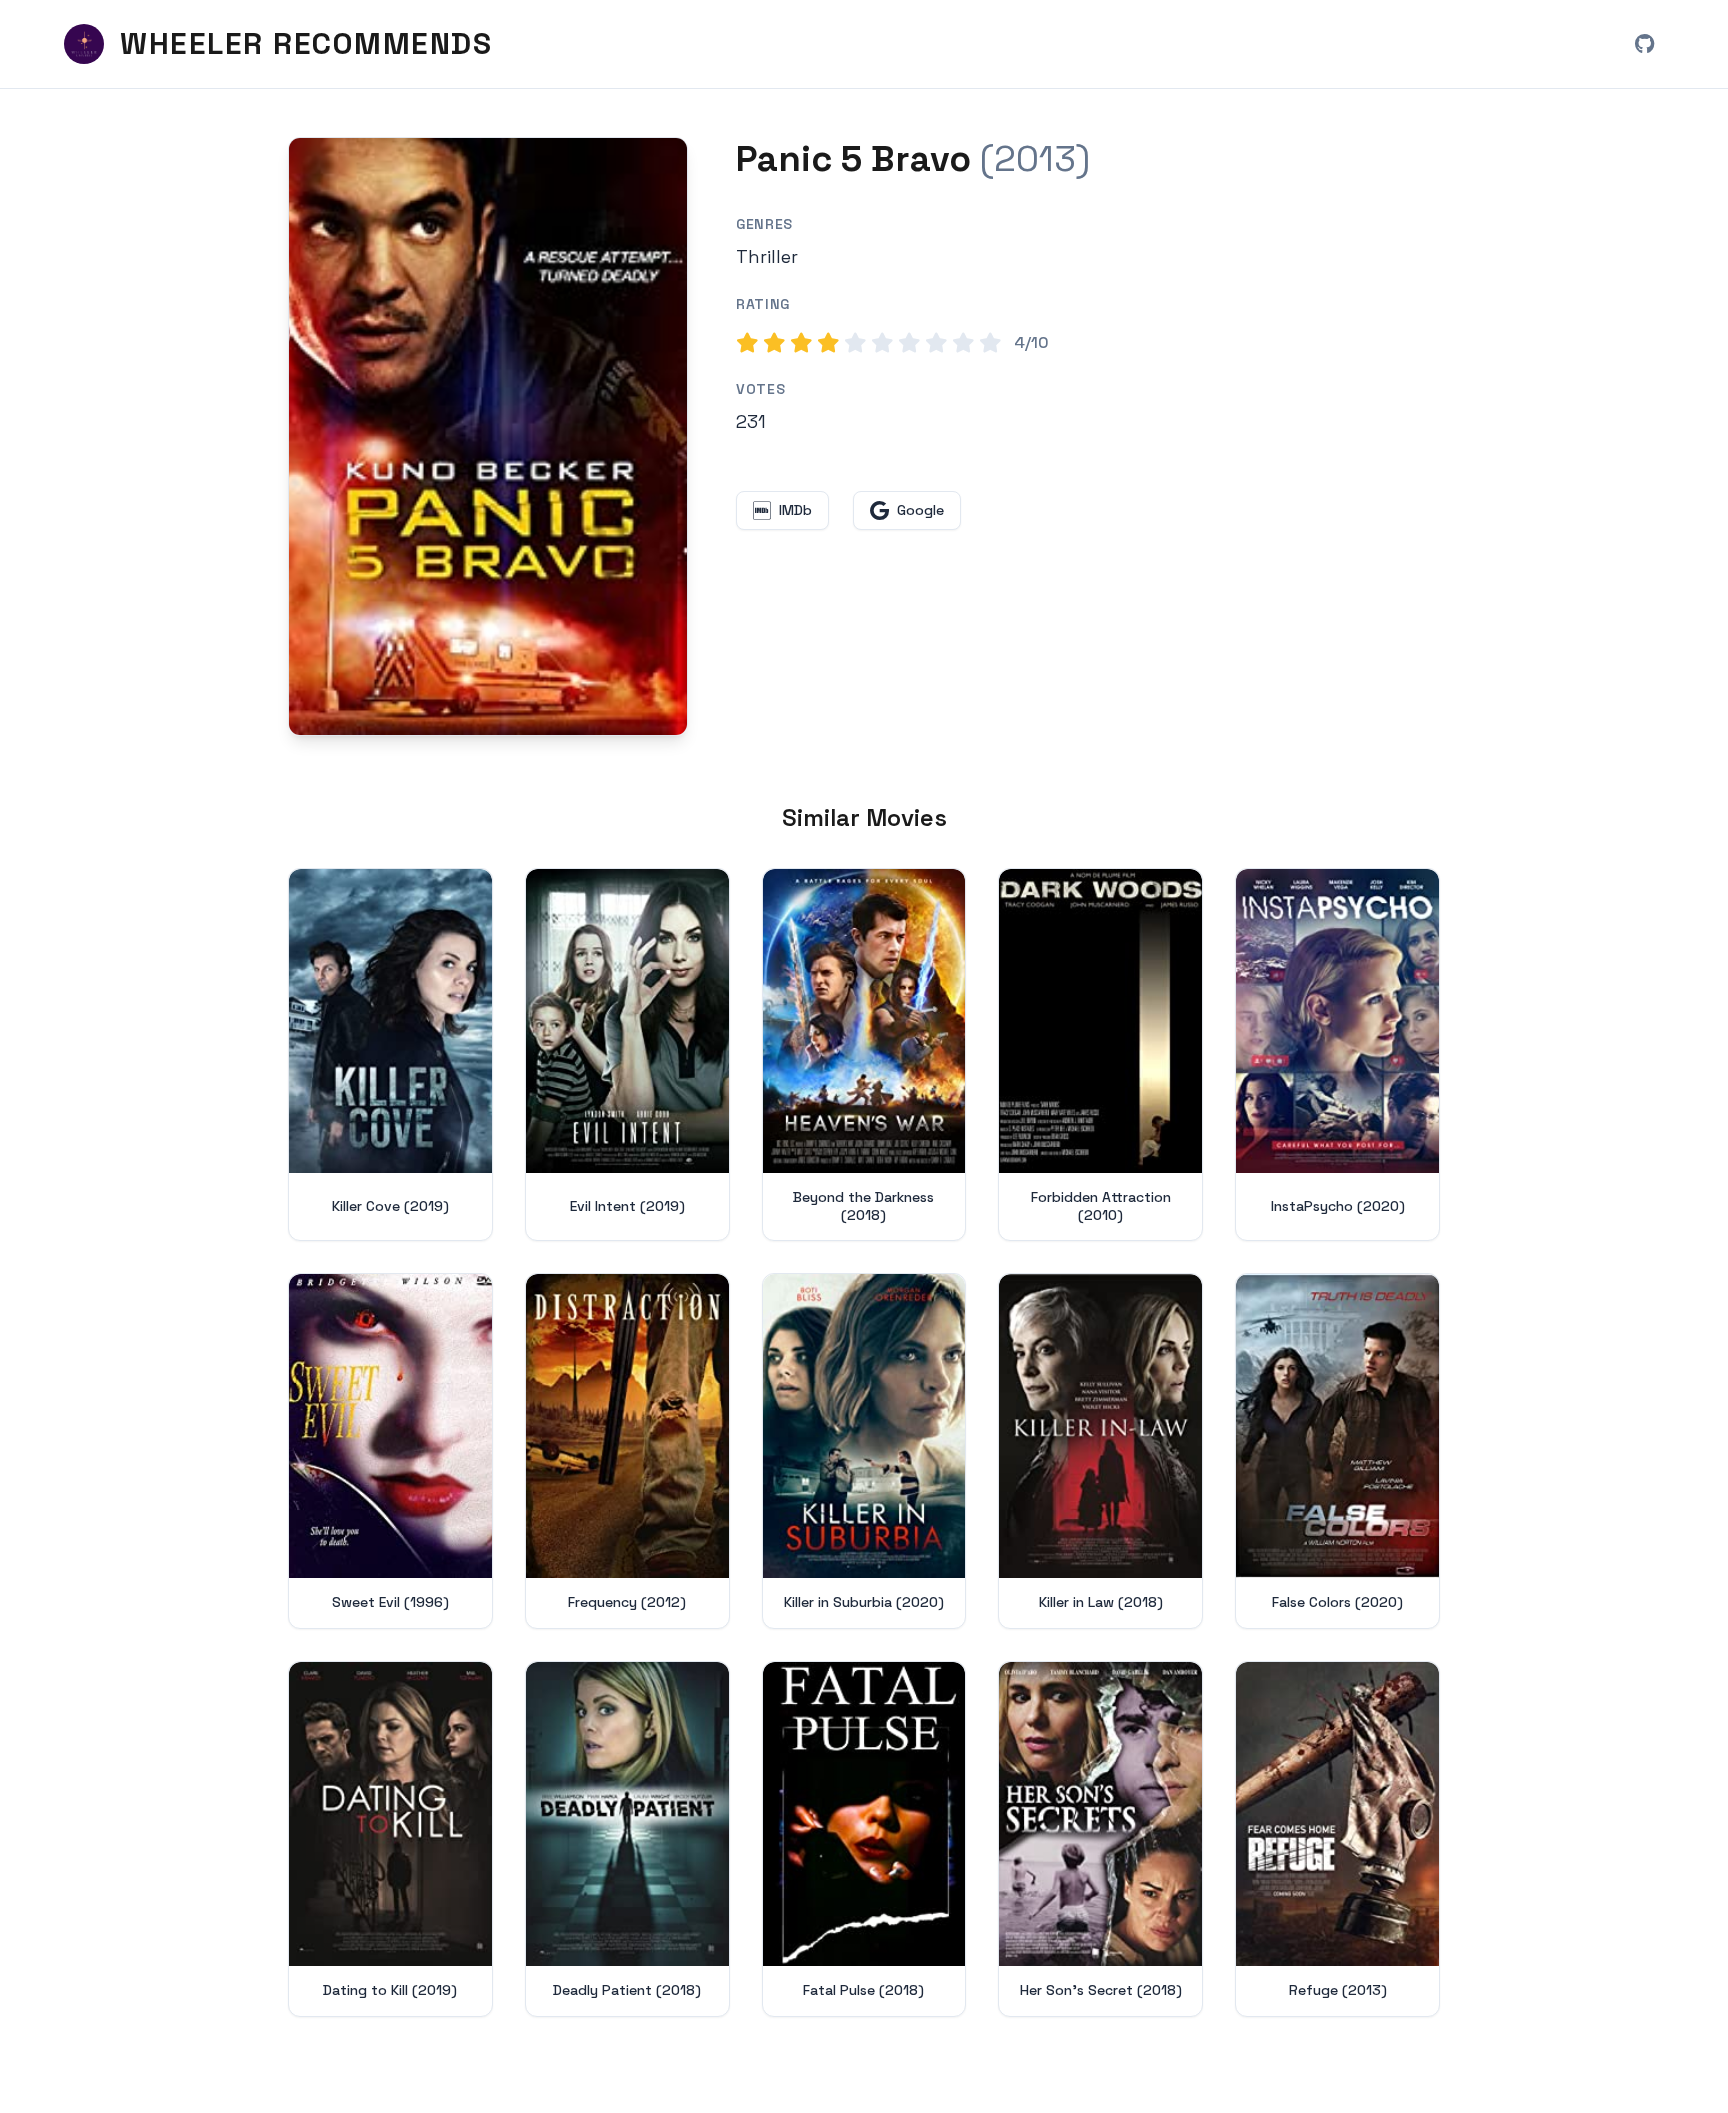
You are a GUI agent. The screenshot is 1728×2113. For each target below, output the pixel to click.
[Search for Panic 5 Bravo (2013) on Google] (488, 436)
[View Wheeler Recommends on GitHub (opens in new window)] (1644, 44)
